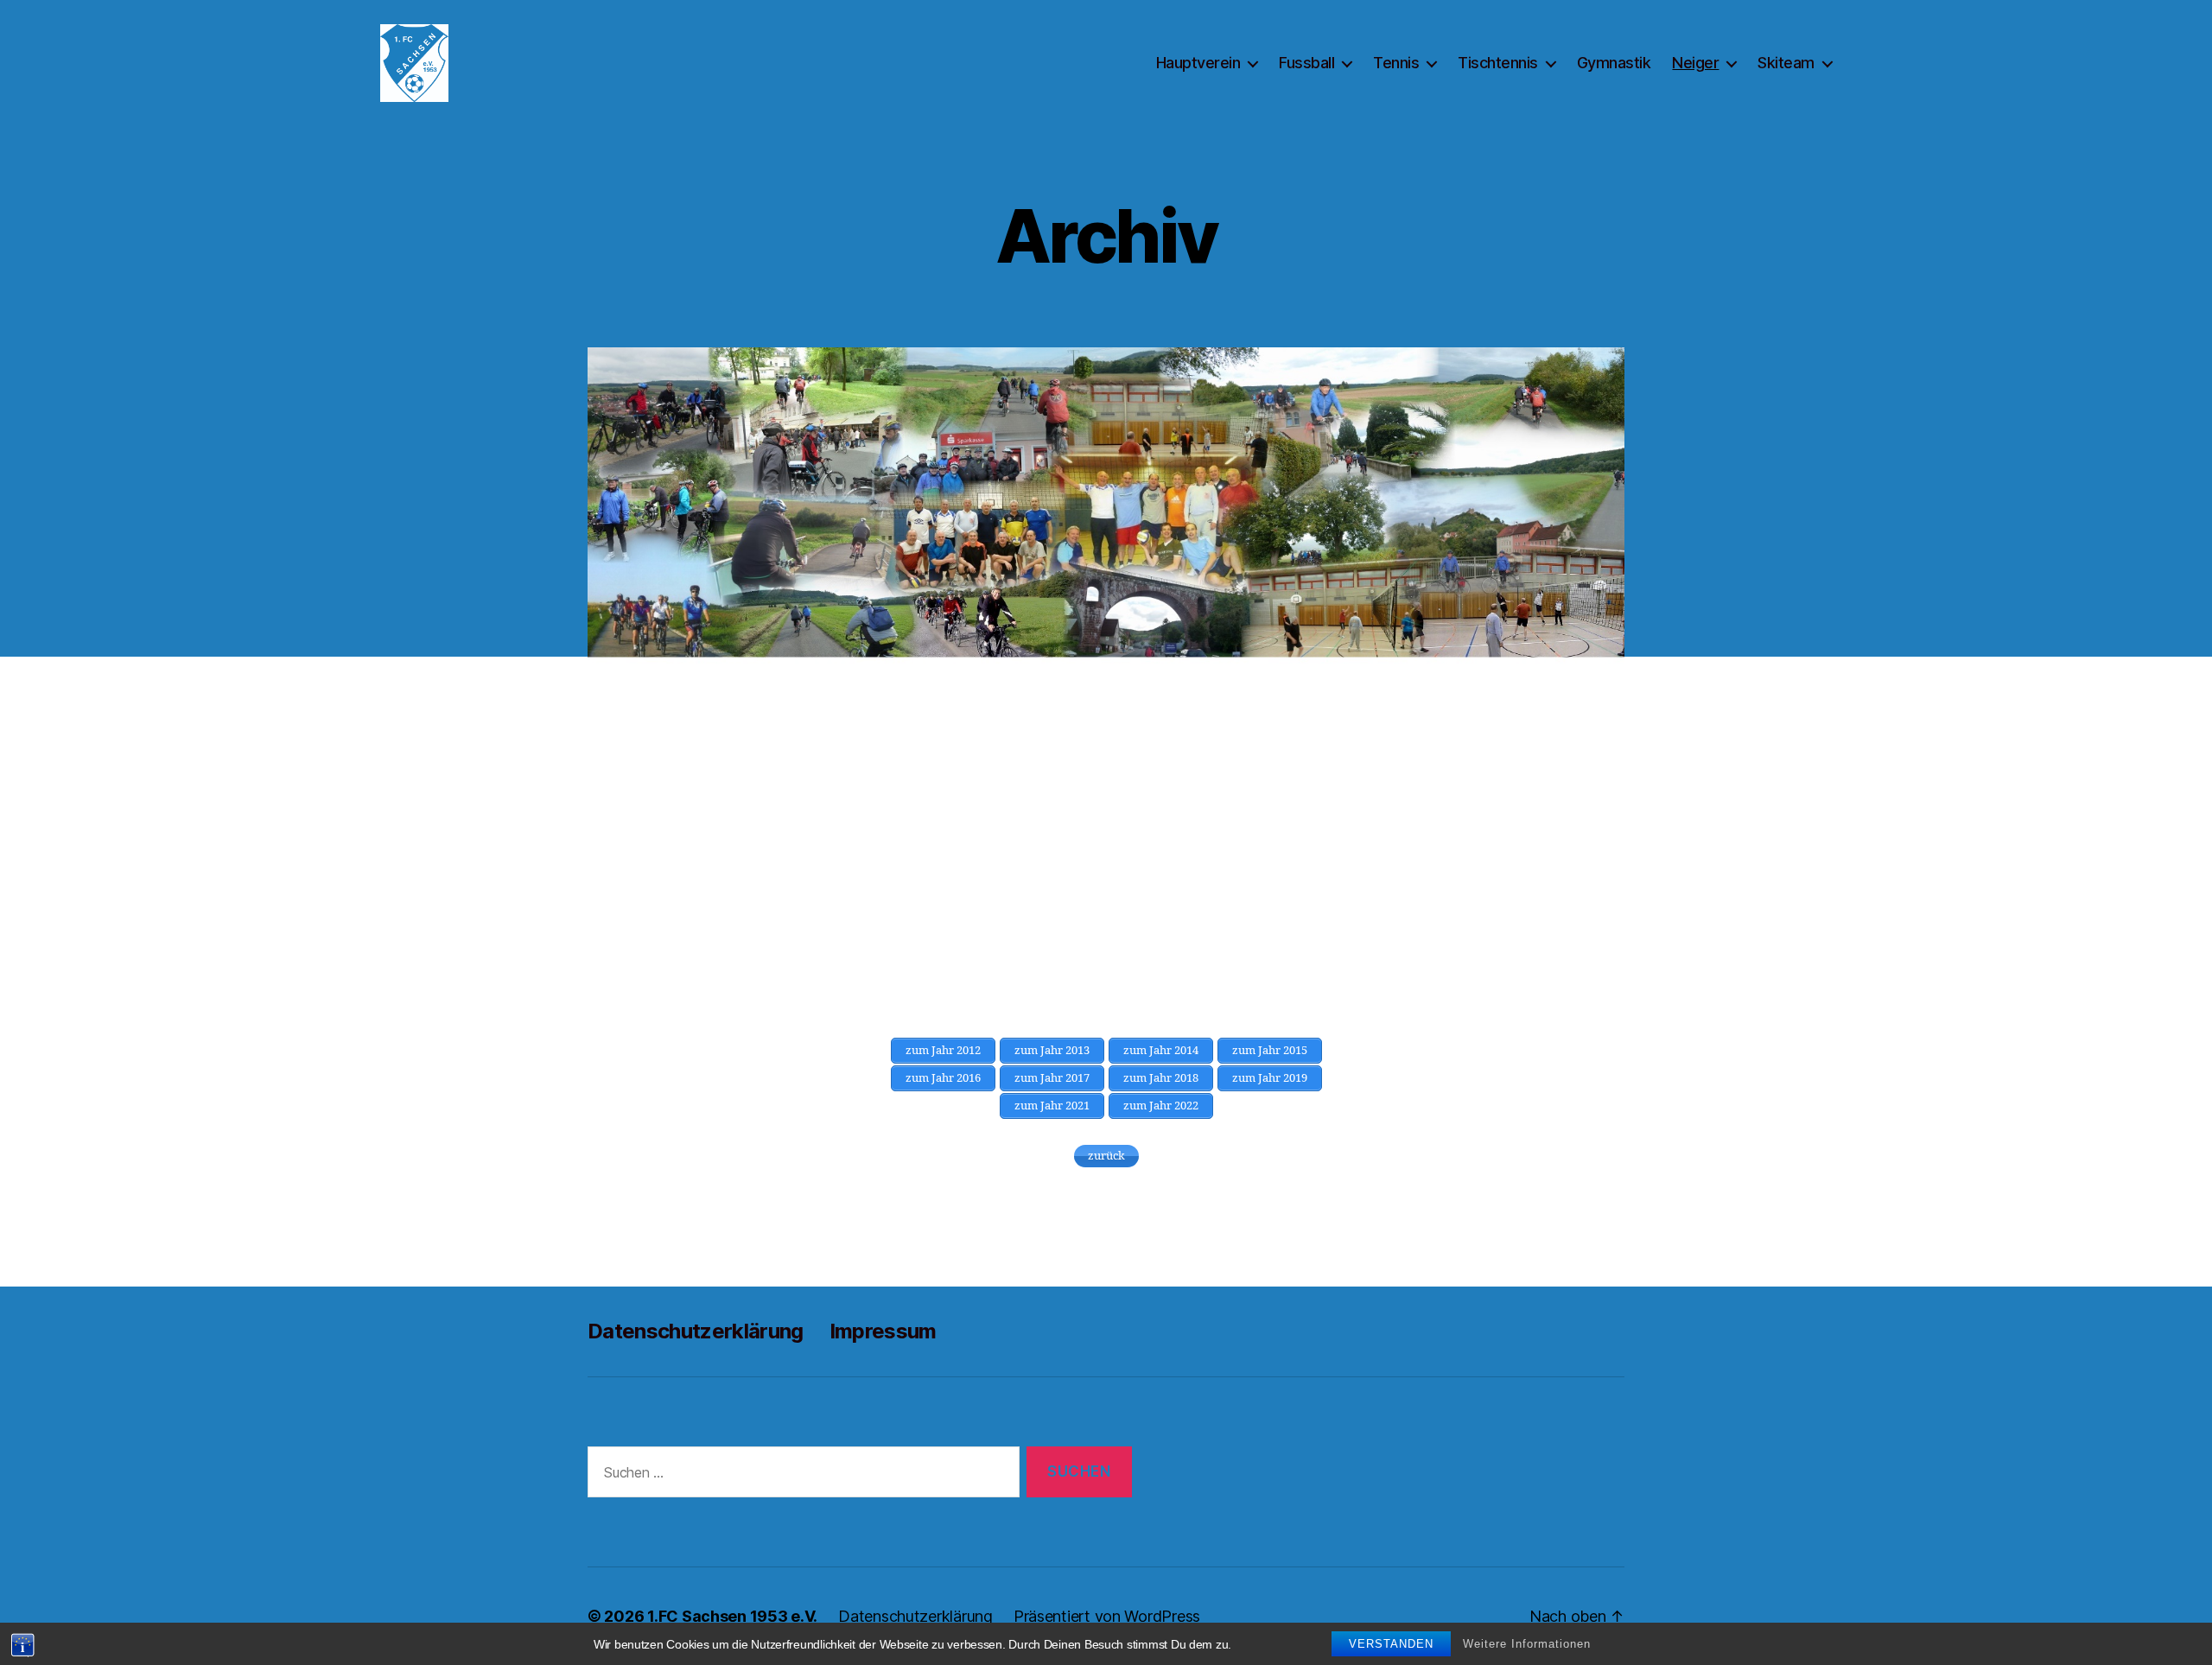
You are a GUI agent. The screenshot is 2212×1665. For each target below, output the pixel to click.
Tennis (1396, 63)
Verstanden (1391, 1644)
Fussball (1306, 63)
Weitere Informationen (1527, 1644)
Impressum (883, 1331)
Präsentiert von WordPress (1107, 1616)
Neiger (1695, 63)
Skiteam (1786, 63)
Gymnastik (1614, 63)
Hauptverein (1198, 63)
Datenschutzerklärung (696, 1331)
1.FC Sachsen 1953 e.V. (732, 1616)
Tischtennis (1498, 63)
